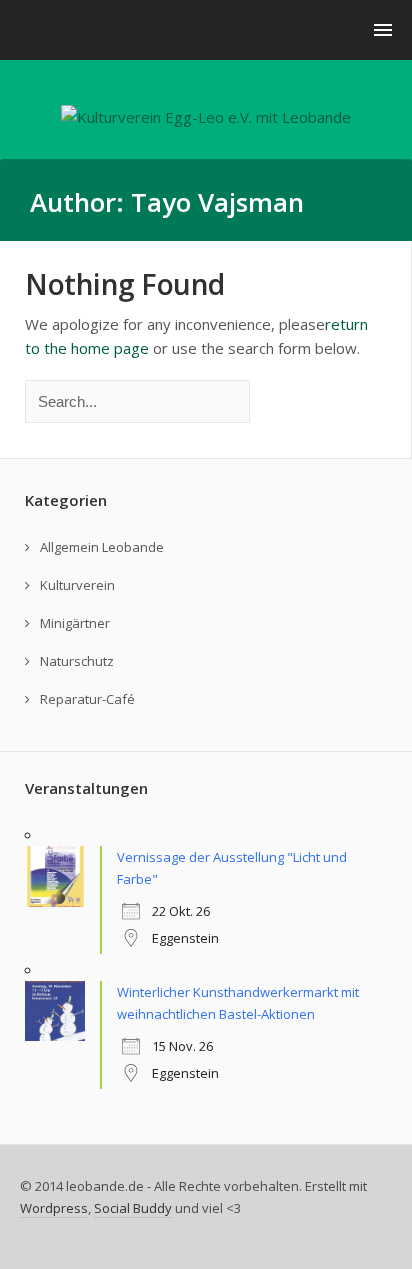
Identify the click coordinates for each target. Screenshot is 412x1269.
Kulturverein (77, 585)
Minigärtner (75, 623)
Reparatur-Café (87, 699)
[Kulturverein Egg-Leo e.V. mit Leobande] (206, 117)
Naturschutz (77, 661)
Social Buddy (133, 1208)
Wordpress (54, 1208)
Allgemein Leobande (102, 547)
